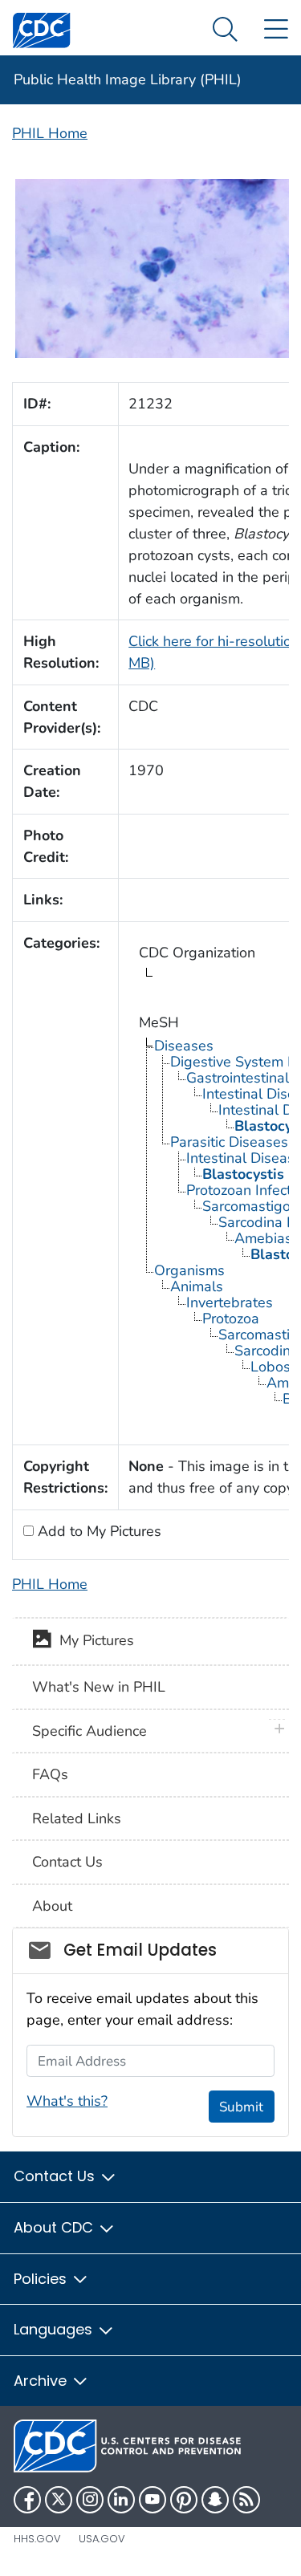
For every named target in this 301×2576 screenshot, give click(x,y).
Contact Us (67, 1862)
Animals (197, 1286)
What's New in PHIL (99, 1687)
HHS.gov (37, 2539)
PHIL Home (50, 133)
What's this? (67, 2101)
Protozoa (231, 1318)
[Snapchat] (215, 2500)
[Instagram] (90, 2500)
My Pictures (93, 1640)
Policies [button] (42, 2279)
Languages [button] (55, 2329)
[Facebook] (27, 2500)
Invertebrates (230, 1302)
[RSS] (246, 2500)
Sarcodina (266, 1351)
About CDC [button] (55, 2227)
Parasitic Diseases (229, 1142)
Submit (241, 2107)
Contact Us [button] (56, 2176)
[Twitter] (59, 2500)
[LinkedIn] (121, 2500)
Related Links (77, 1818)
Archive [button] (42, 2381)
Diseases (184, 1046)
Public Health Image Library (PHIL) (128, 79)
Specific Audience (89, 1731)
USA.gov (102, 2539)
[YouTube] (153, 2500)
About (52, 1906)
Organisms (189, 1270)
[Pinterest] (184, 2500)
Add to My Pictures (98, 1531)
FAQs (50, 1774)
